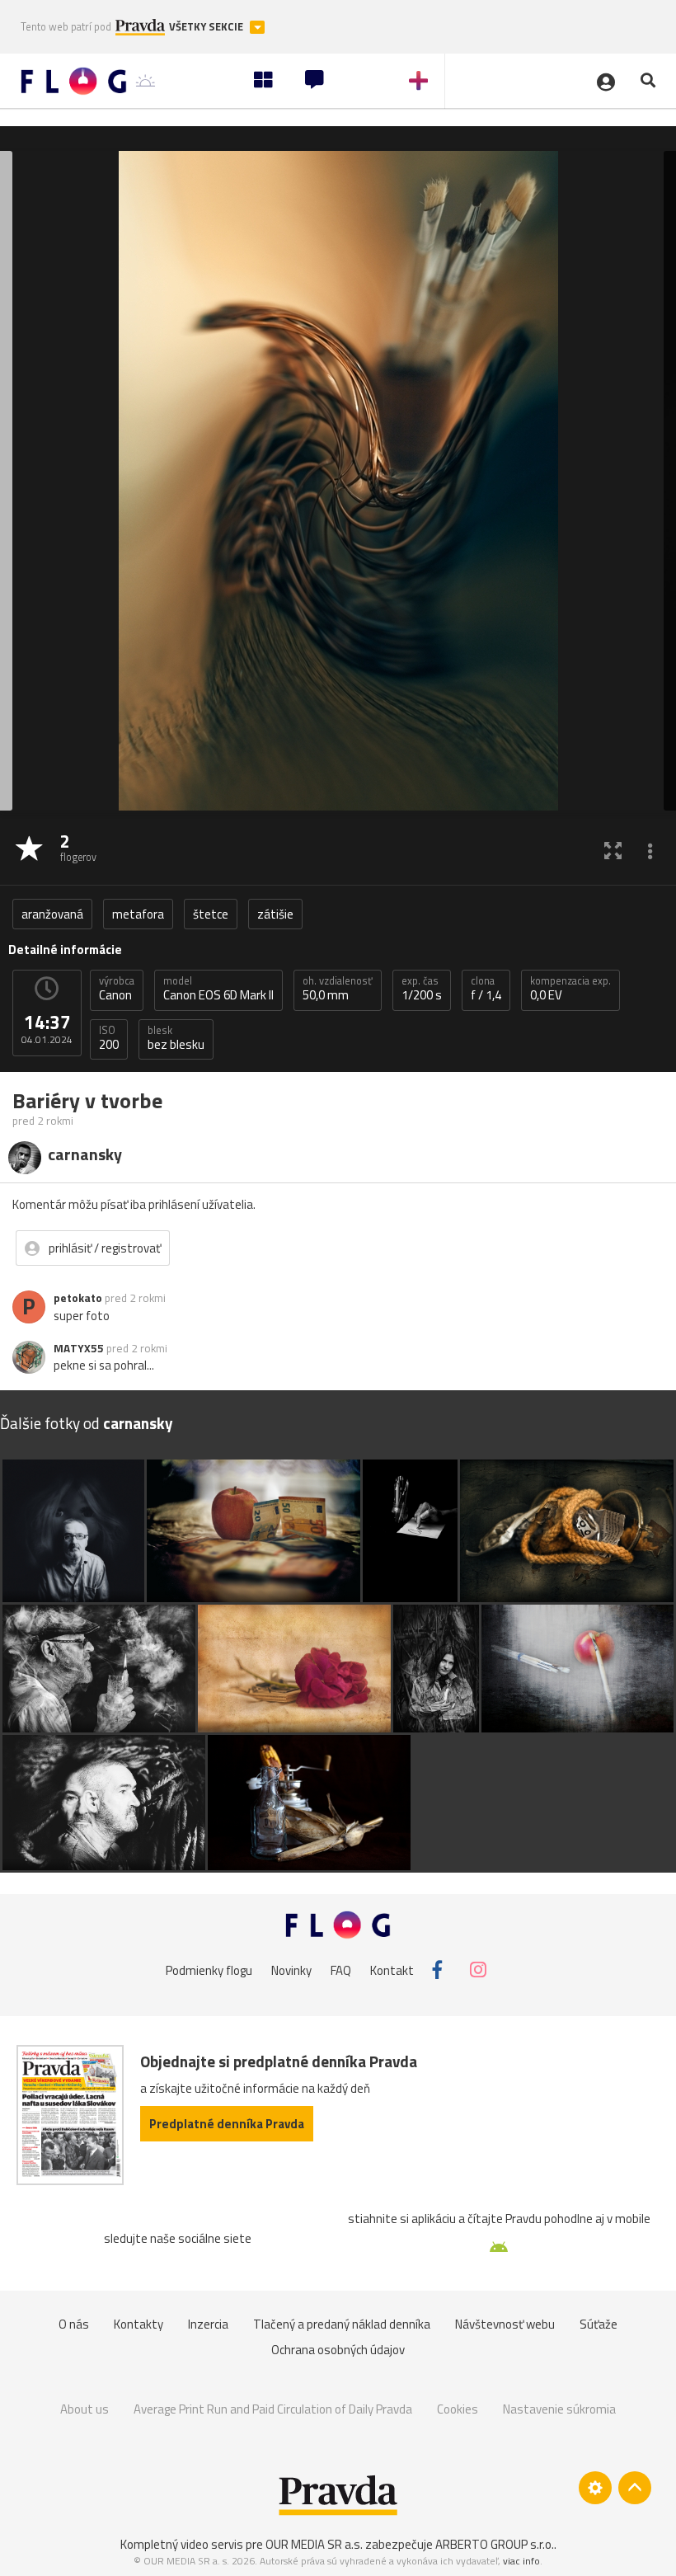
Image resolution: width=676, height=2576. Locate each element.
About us (84, 2409)
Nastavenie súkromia (559, 2409)
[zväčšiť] (613, 850)
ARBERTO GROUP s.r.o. (495, 2544)
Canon (117, 989)
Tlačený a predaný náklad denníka (342, 2324)
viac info (521, 2561)
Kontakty (138, 2324)
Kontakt (392, 1970)
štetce (211, 914)
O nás (74, 2324)
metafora (138, 914)
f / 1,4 (486, 989)
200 (109, 1038)
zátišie (275, 914)
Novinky (291, 1970)
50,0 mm (338, 989)
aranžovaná (52, 914)
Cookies (458, 2409)
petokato (78, 1298)
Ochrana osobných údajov (338, 2350)
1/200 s (422, 989)
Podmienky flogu (209, 1970)
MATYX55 (79, 1348)
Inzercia (208, 2324)
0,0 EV (570, 989)
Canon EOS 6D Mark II (218, 989)
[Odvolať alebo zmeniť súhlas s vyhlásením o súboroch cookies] (595, 2488)
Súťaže (599, 2324)
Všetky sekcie (207, 27)
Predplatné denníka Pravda (227, 2124)
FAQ (341, 1970)
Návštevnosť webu (505, 2324)
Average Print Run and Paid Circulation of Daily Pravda (273, 2409)
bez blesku (176, 1038)
